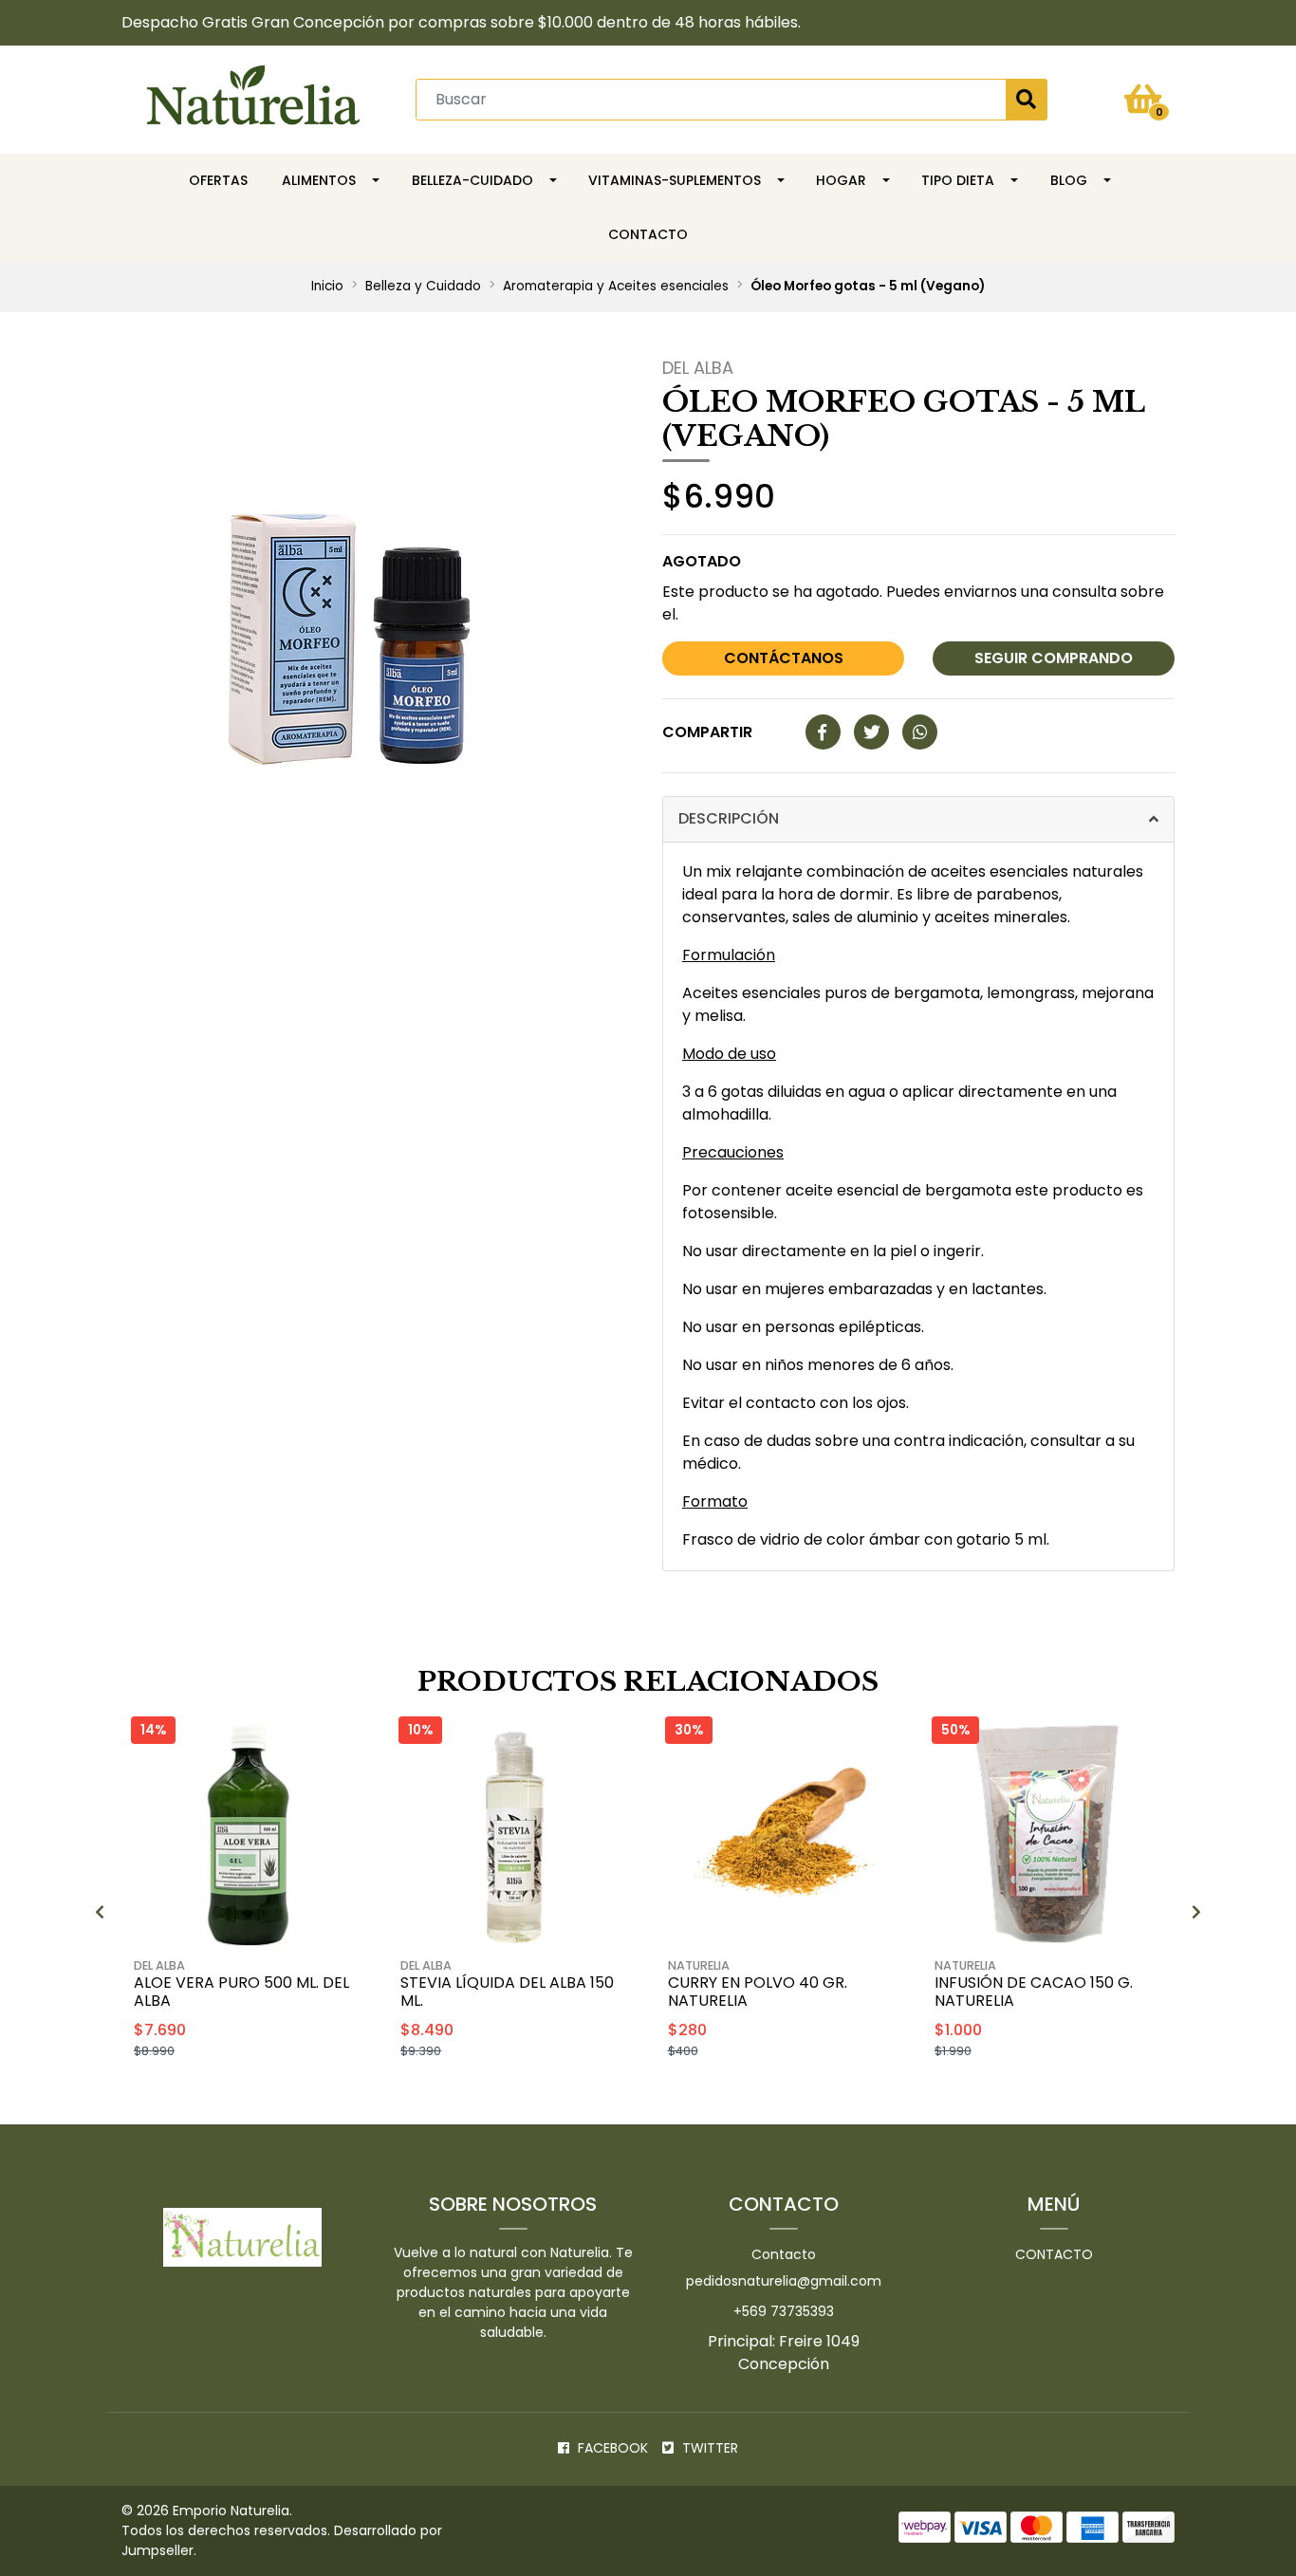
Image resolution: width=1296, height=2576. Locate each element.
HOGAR (841, 180)
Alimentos (319, 180)
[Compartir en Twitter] (871, 733)
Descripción (729, 818)
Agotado (702, 561)
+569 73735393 (784, 2311)
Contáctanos (784, 658)
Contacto (648, 234)
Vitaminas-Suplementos (675, 180)
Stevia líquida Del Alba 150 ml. (507, 1992)
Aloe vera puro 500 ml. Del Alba (241, 1992)
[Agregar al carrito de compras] (297, 2099)
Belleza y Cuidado (423, 286)
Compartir (707, 732)
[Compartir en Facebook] (823, 733)
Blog (1069, 180)
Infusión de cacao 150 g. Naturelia (1034, 1992)
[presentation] (100, 1913)
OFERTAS (218, 180)
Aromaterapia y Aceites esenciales (616, 286)
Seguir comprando (1054, 658)
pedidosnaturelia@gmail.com (784, 2281)
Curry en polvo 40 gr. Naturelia (758, 1992)
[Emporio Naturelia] (253, 98)
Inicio (327, 286)
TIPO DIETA (958, 180)
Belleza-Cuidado (472, 180)
